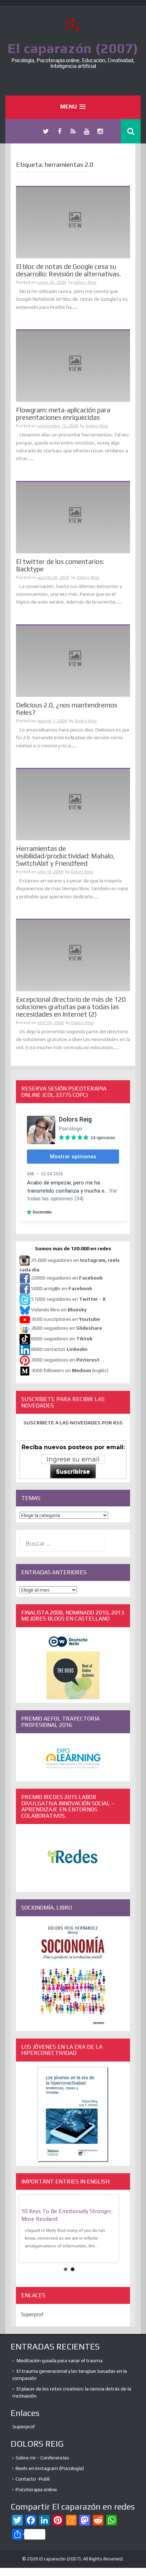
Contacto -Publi (33, 2479)
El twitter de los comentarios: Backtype (60, 565)
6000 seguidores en (62, 1339)
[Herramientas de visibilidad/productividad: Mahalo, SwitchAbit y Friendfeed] (73, 804)
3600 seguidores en (67, 1328)
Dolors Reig (85, 282)
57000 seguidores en (68, 1299)
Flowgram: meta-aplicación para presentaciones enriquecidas (63, 414)
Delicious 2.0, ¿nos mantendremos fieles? (67, 709)
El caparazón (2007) (73, 48)
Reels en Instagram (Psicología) (50, 2468)
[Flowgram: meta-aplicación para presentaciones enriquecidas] (73, 366)
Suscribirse (73, 1472)
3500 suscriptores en (66, 1319)
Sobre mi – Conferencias (42, 2458)
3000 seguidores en (65, 1360)
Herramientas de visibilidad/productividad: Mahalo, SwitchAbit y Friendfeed (65, 856)
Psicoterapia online (36, 2489)
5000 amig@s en (62, 1289)
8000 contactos (59, 1349)
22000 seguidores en (67, 1278)
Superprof (32, 2314)
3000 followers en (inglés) (70, 1371)
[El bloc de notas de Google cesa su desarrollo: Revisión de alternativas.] (73, 222)
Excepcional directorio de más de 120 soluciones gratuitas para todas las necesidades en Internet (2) (71, 1007)
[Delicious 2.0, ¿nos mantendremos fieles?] (73, 660)
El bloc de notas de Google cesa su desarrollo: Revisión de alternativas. (68, 270)
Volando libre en (59, 1310)
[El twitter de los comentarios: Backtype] (73, 517)
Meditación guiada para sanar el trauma (60, 2360)
